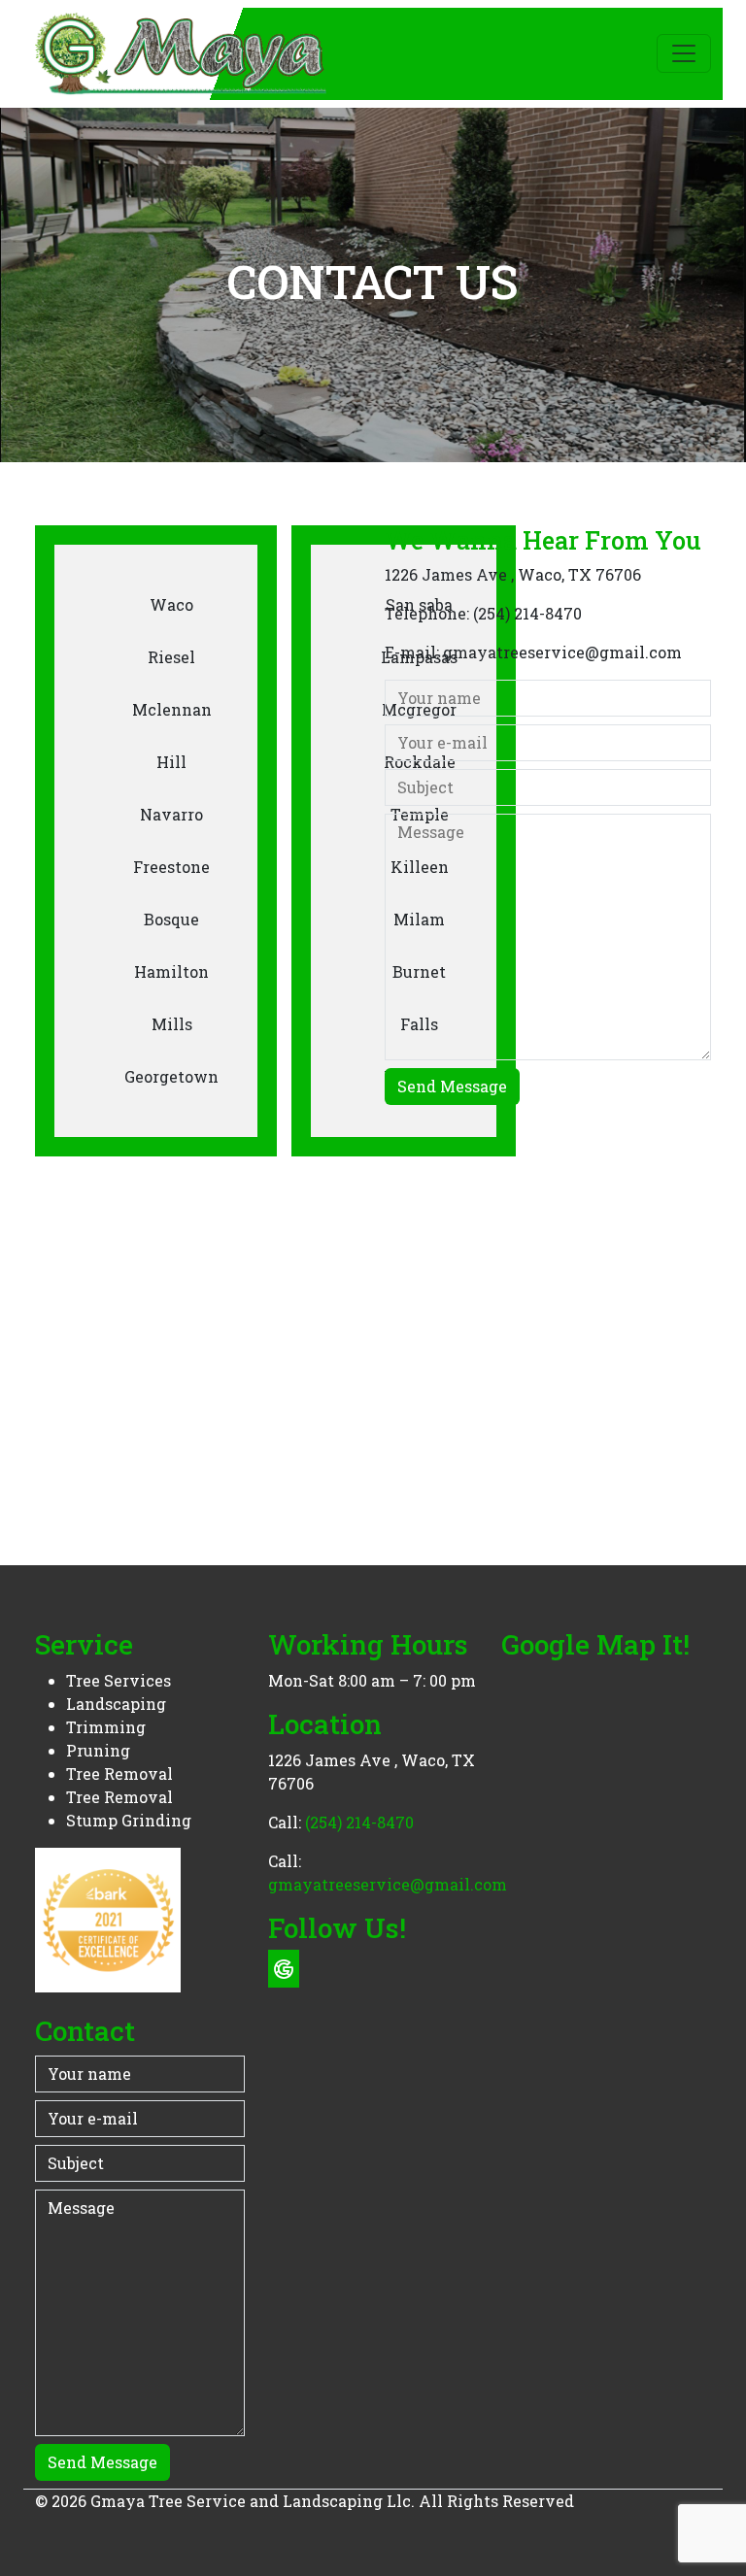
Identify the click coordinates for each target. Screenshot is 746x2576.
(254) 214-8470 (527, 613)
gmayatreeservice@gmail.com (562, 652)
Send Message (452, 1086)
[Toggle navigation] (684, 53)
